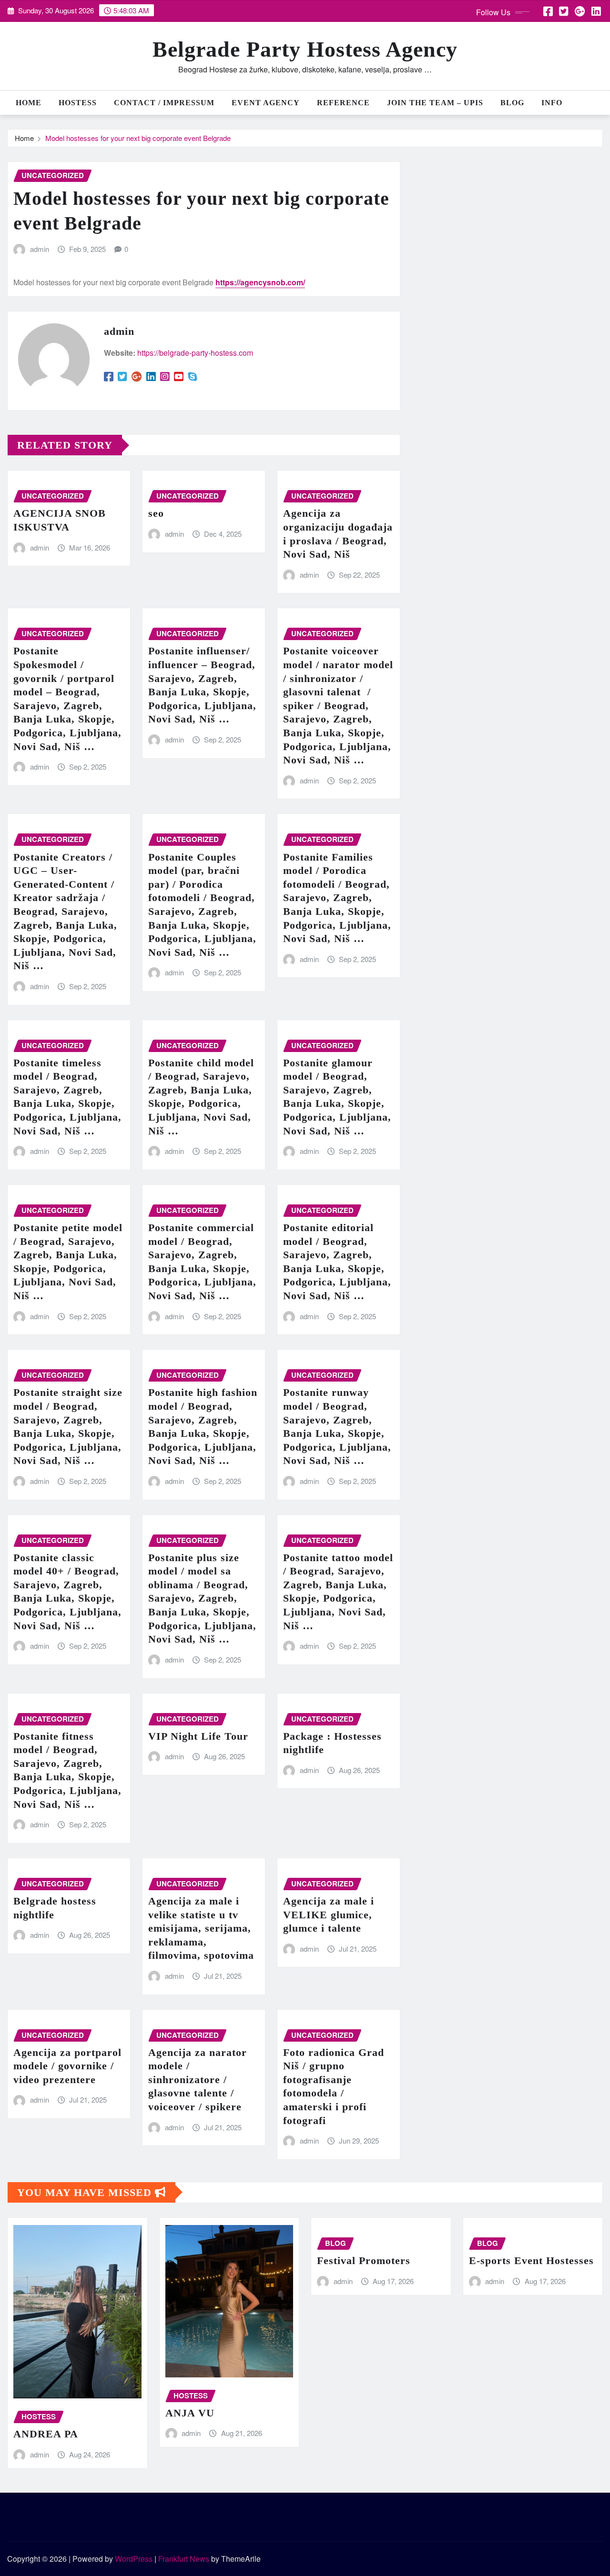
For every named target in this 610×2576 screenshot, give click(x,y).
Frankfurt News (184, 2559)
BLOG (512, 103)
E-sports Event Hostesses (531, 2260)
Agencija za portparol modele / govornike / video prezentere (67, 2066)
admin (40, 249)
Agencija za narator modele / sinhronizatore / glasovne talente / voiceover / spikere (198, 2080)
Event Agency (266, 103)
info (552, 103)
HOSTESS (78, 103)
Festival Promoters (364, 2260)
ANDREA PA (46, 2434)
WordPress (134, 2559)
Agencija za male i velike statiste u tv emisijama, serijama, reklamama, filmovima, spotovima (201, 1928)
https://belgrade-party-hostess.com (195, 353)
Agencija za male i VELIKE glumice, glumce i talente (329, 1914)
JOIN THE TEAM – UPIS (435, 103)
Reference (343, 103)
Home (29, 103)
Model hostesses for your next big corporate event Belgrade (138, 138)
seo (156, 513)
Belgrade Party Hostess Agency (305, 49)
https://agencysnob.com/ (260, 282)
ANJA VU (190, 2413)
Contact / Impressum (164, 103)
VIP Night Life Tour (198, 1736)
